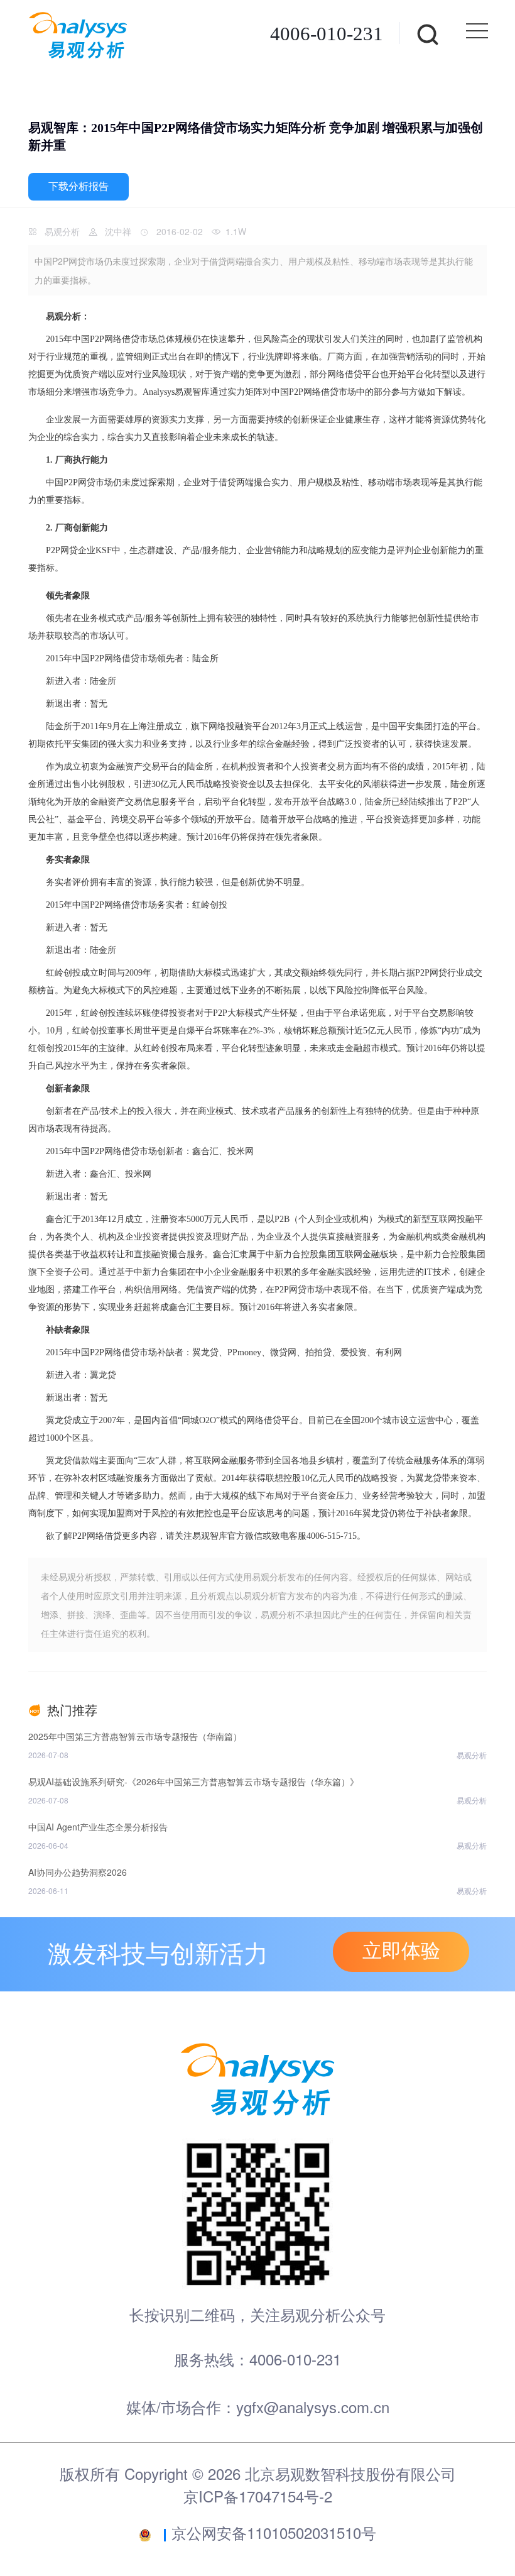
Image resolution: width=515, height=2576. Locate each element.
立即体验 (401, 1951)
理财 (222, 1237)
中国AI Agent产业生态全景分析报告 (98, 1827)
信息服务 (160, 802)
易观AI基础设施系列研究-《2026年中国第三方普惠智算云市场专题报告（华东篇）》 (193, 1781)
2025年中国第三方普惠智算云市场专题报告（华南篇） (135, 1736)
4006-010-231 (327, 34)
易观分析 (62, 231)
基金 (76, 819)
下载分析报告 (79, 186)
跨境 (120, 819)
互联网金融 (358, 1254)
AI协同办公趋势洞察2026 (78, 1872)
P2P (97, 339)
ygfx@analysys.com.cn (313, 2407)
